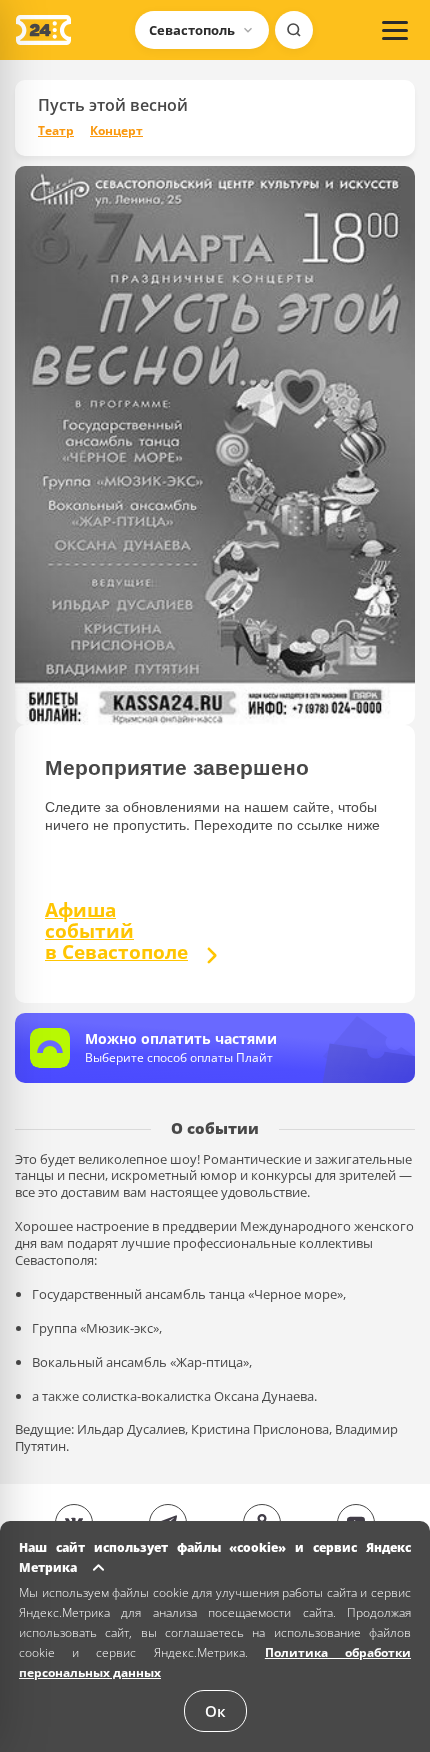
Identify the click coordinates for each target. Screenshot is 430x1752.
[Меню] (395, 30)
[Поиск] (294, 30)
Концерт (116, 131)
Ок (215, 1711)
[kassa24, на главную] (43, 30)
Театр (56, 131)
